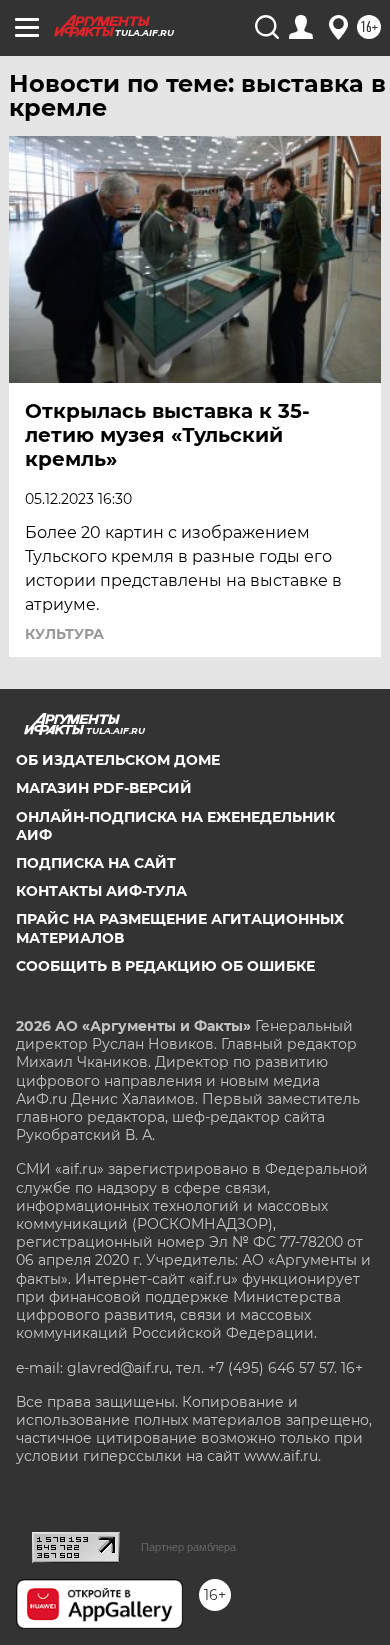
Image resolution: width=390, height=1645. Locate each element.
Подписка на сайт (96, 863)
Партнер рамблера (188, 1547)
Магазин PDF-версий (104, 788)
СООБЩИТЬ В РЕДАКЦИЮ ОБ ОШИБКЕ (165, 966)
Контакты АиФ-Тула (101, 891)
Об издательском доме (118, 760)
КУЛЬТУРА (64, 634)
